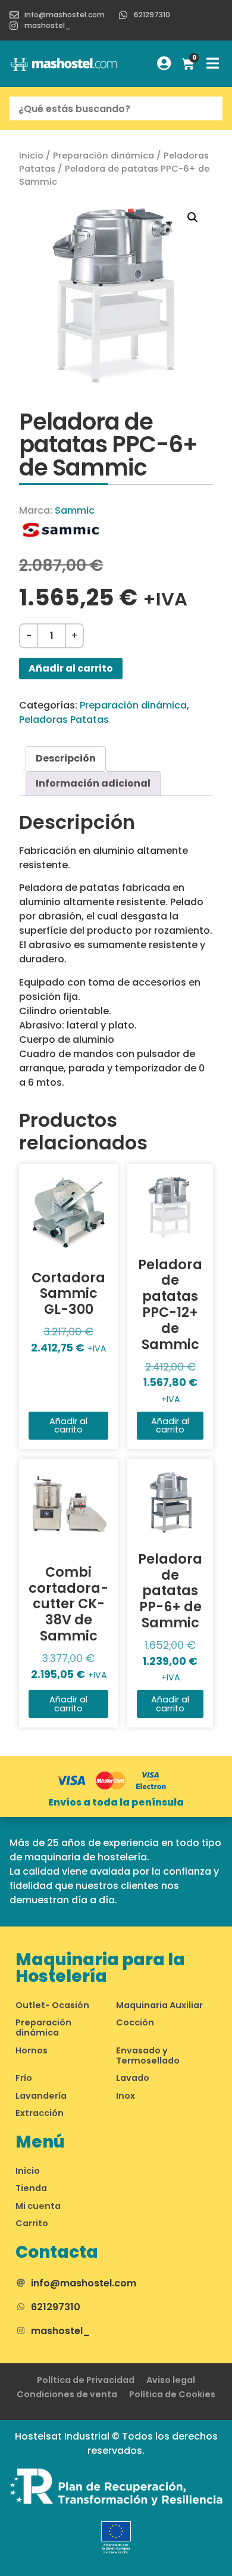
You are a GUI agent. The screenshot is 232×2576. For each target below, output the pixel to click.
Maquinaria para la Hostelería (100, 1968)
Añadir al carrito (71, 668)
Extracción (40, 2113)
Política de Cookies (172, 2394)
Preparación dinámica (104, 156)
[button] (193, 217)
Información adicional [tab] (93, 783)
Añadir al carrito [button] (68, 1425)
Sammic (75, 510)
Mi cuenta (38, 2206)
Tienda (31, 2188)
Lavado (133, 2078)
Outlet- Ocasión (52, 2005)
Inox (126, 2096)
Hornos (32, 2050)
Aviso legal (171, 2380)
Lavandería (41, 2096)
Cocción (135, 2022)
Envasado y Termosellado (148, 2055)
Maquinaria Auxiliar (159, 2005)
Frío (24, 2078)
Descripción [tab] (66, 758)
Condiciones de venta (67, 2394)
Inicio (31, 156)
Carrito (32, 2223)
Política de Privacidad (86, 2380)
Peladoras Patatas (64, 720)
